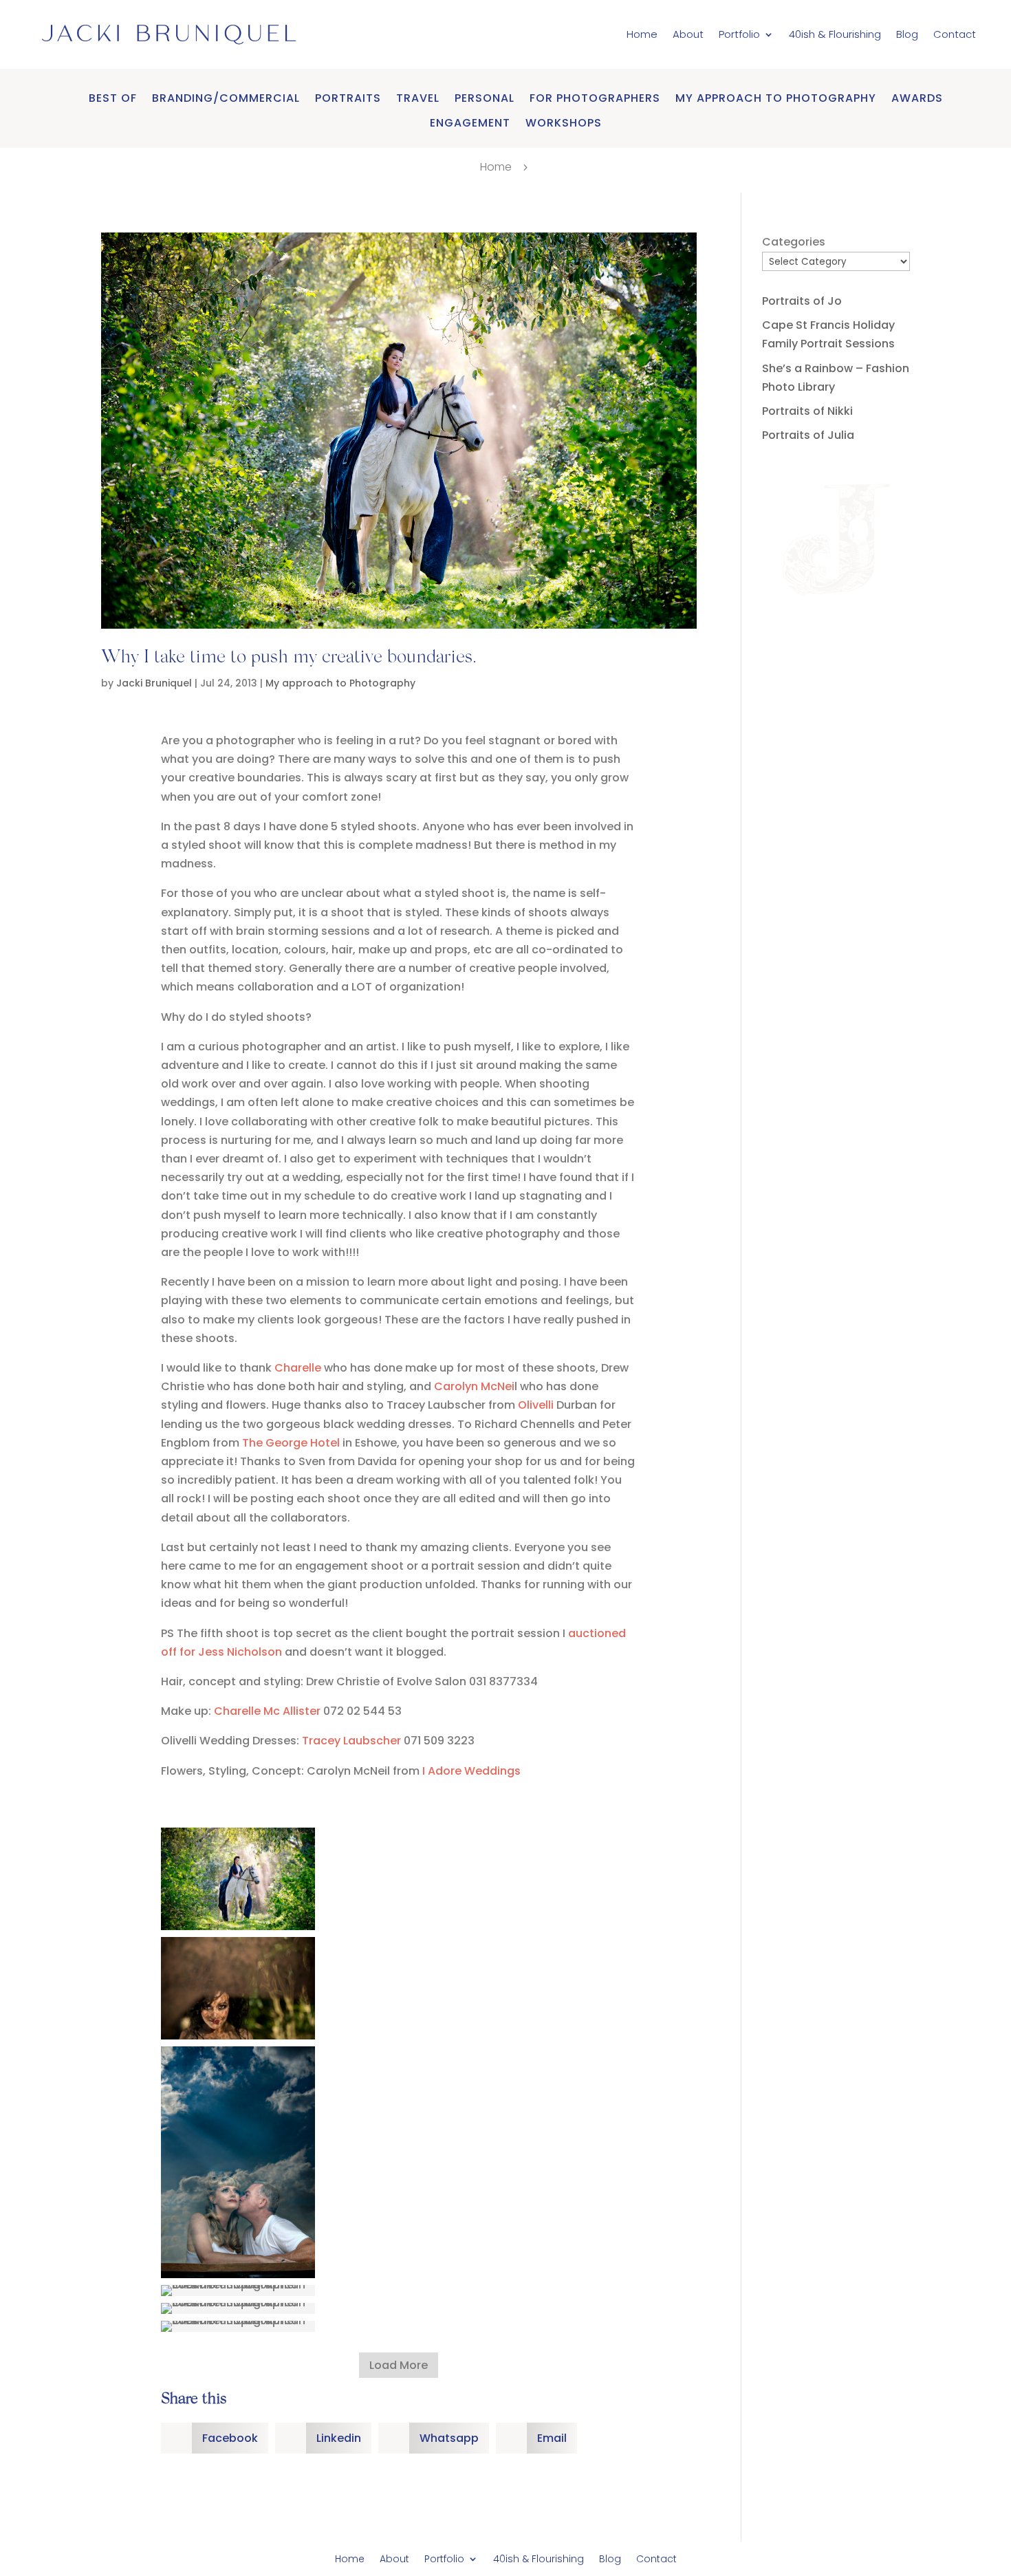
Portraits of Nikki (807, 411)
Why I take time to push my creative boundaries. (289, 658)
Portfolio (739, 34)
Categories (794, 242)
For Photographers (595, 99)
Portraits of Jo (802, 301)
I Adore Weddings (473, 1771)
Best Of (113, 99)
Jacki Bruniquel (154, 683)
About (688, 34)
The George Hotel (291, 1443)
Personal (485, 99)
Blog (907, 34)
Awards (917, 99)
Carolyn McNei (474, 1386)
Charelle (298, 1368)
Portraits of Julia (808, 435)
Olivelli (537, 1405)
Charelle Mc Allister (267, 1711)
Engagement (470, 123)
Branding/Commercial (226, 99)
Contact (955, 34)
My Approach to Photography (776, 99)
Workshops (564, 123)
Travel (418, 99)
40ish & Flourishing (835, 34)
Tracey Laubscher (351, 1741)
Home (642, 34)
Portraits (348, 99)
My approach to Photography (340, 683)
